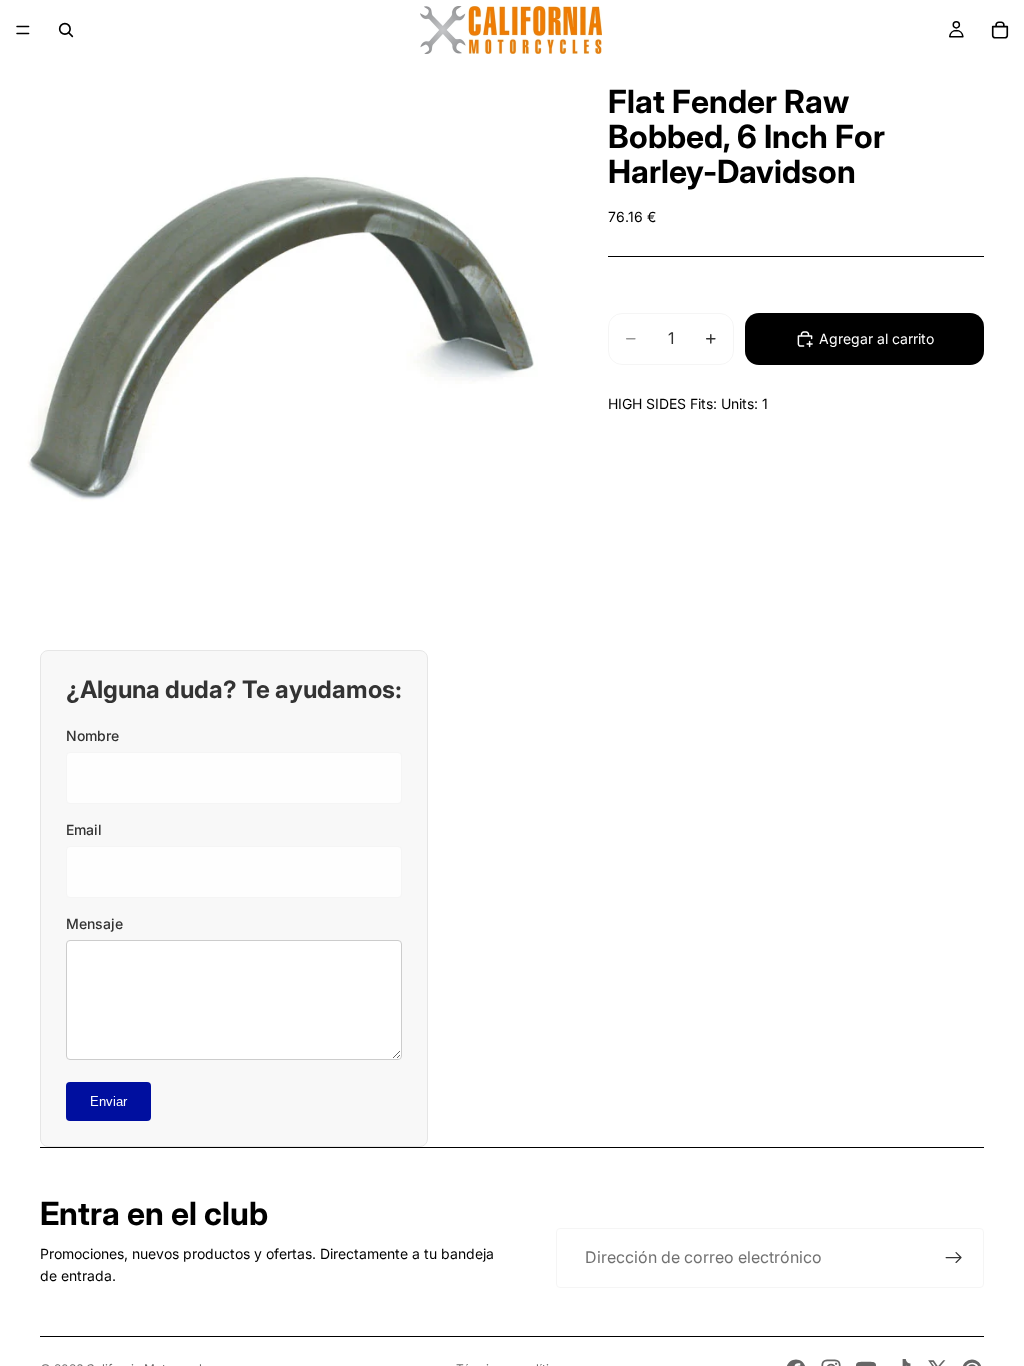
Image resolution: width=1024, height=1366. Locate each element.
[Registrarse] (954, 1258)
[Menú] (23, 30)
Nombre (92, 735)
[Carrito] (1000, 30)
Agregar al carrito (876, 338)
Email (84, 829)
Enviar (108, 1101)
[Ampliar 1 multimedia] (280, 340)
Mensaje (94, 923)
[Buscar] (66, 30)
